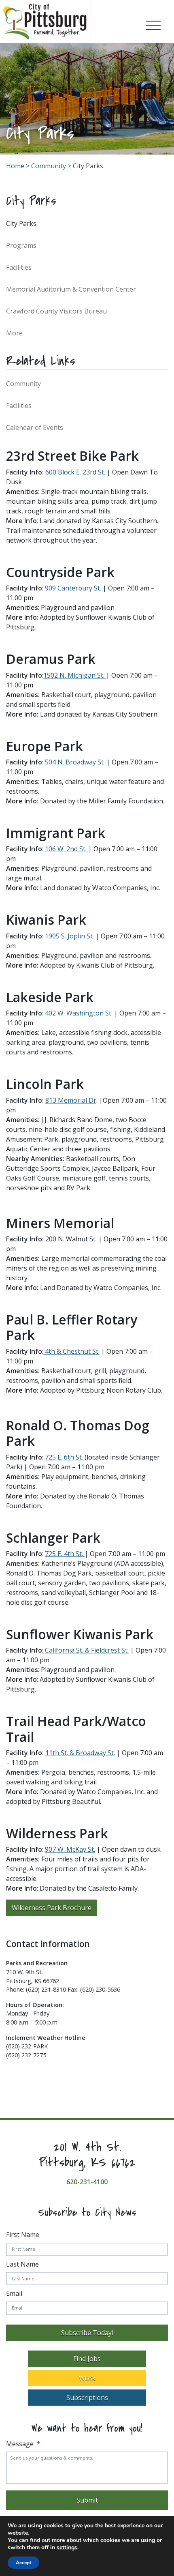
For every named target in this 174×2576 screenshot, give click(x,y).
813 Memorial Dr (71, 1100)
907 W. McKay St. (70, 1849)
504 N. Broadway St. (75, 762)
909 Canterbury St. (73, 588)
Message (23, 2444)
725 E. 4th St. (64, 1554)
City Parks (21, 223)
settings (67, 2548)
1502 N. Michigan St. (74, 675)
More (14, 333)
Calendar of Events (35, 427)
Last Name (22, 2264)
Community (49, 166)
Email (14, 2293)
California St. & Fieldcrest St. (87, 1650)
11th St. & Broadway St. (80, 1753)
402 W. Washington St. (79, 1013)
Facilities (19, 267)
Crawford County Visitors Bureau (56, 311)
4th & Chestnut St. (72, 1351)
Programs (21, 245)
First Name (23, 2235)
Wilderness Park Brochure (52, 1908)
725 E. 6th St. (64, 1457)
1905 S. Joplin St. (69, 936)
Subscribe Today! (87, 2333)
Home (15, 166)
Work (87, 2378)
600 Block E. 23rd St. (75, 472)
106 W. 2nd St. (66, 849)
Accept (23, 2563)
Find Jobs (87, 2359)
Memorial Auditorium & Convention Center (71, 289)
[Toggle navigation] (153, 24)
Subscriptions (87, 2398)
